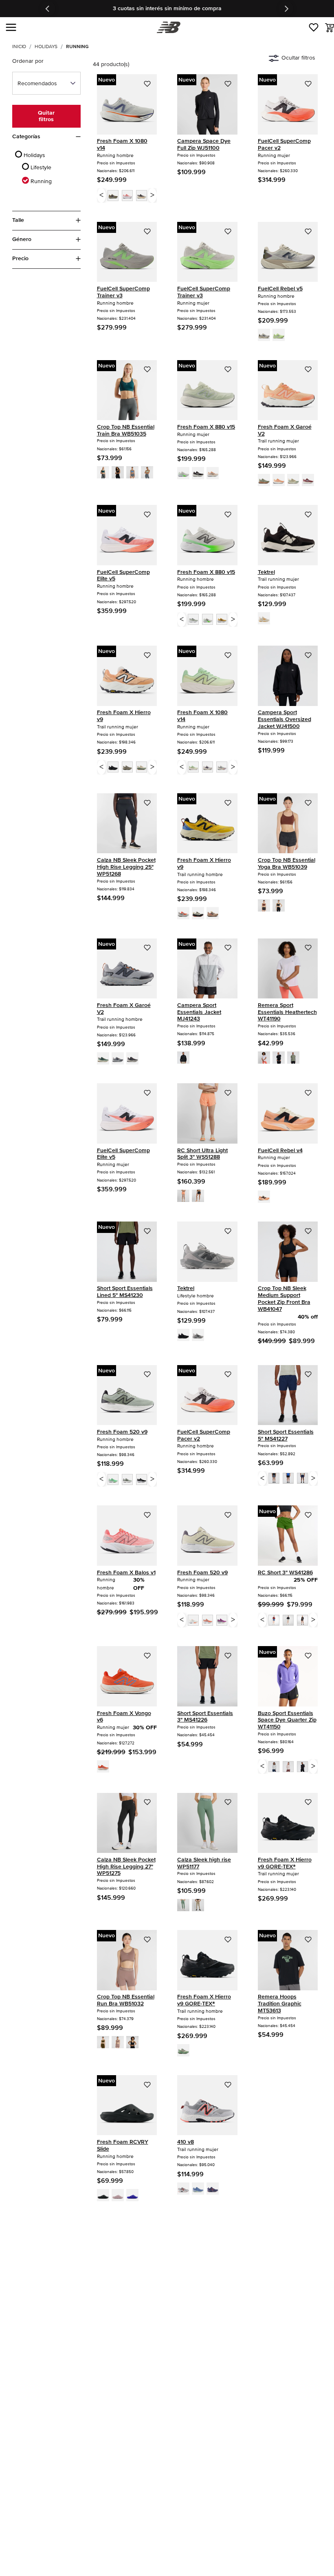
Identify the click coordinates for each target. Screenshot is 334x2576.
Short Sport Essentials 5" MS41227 (286, 1435)
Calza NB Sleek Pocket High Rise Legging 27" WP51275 (126, 1867)
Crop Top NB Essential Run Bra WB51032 (126, 2000)
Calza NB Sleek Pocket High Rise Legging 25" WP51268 (126, 867)
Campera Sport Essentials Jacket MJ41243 (199, 1012)
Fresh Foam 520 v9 (122, 1432)
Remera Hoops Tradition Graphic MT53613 (280, 2004)
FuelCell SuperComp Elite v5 (123, 575)
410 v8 (186, 2142)
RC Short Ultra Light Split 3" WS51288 (202, 1154)
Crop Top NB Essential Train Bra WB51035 (126, 430)
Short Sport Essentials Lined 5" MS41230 (125, 1292)
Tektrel (266, 572)
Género (22, 239)
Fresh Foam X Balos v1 (126, 1572)
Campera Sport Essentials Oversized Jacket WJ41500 (285, 719)
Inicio (19, 47)
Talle (18, 220)
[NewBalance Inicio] (167, 28)
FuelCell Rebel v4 (280, 1150)
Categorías (26, 137)
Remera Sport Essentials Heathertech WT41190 (287, 1012)
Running (77, 47)
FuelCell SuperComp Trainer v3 (123, 292)
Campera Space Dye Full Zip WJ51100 (204, 144)
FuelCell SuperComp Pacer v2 (284, 144)
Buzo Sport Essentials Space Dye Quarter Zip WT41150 (287, 1720)
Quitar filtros (46, 116)
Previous (48, 9)
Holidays (46, 47)
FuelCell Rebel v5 (280, 289)
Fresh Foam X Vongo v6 (124, 1717)
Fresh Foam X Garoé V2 (285, 430)
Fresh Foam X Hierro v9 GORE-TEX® (285, 1863)
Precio (20, 259)
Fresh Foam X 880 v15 (206, 427)
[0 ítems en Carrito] (330, 28)
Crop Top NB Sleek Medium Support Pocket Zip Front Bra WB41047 (284, 1298)
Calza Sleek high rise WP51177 (204, 1863)
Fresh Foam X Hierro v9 (124, 716)
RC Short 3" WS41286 (285, 1572)
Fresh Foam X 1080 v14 (122, 144)
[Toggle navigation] (11, 27)
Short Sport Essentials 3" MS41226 (205, 1717)
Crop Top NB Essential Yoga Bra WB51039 (287, 863)
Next (286, 9)
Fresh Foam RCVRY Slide (123, 2145)
